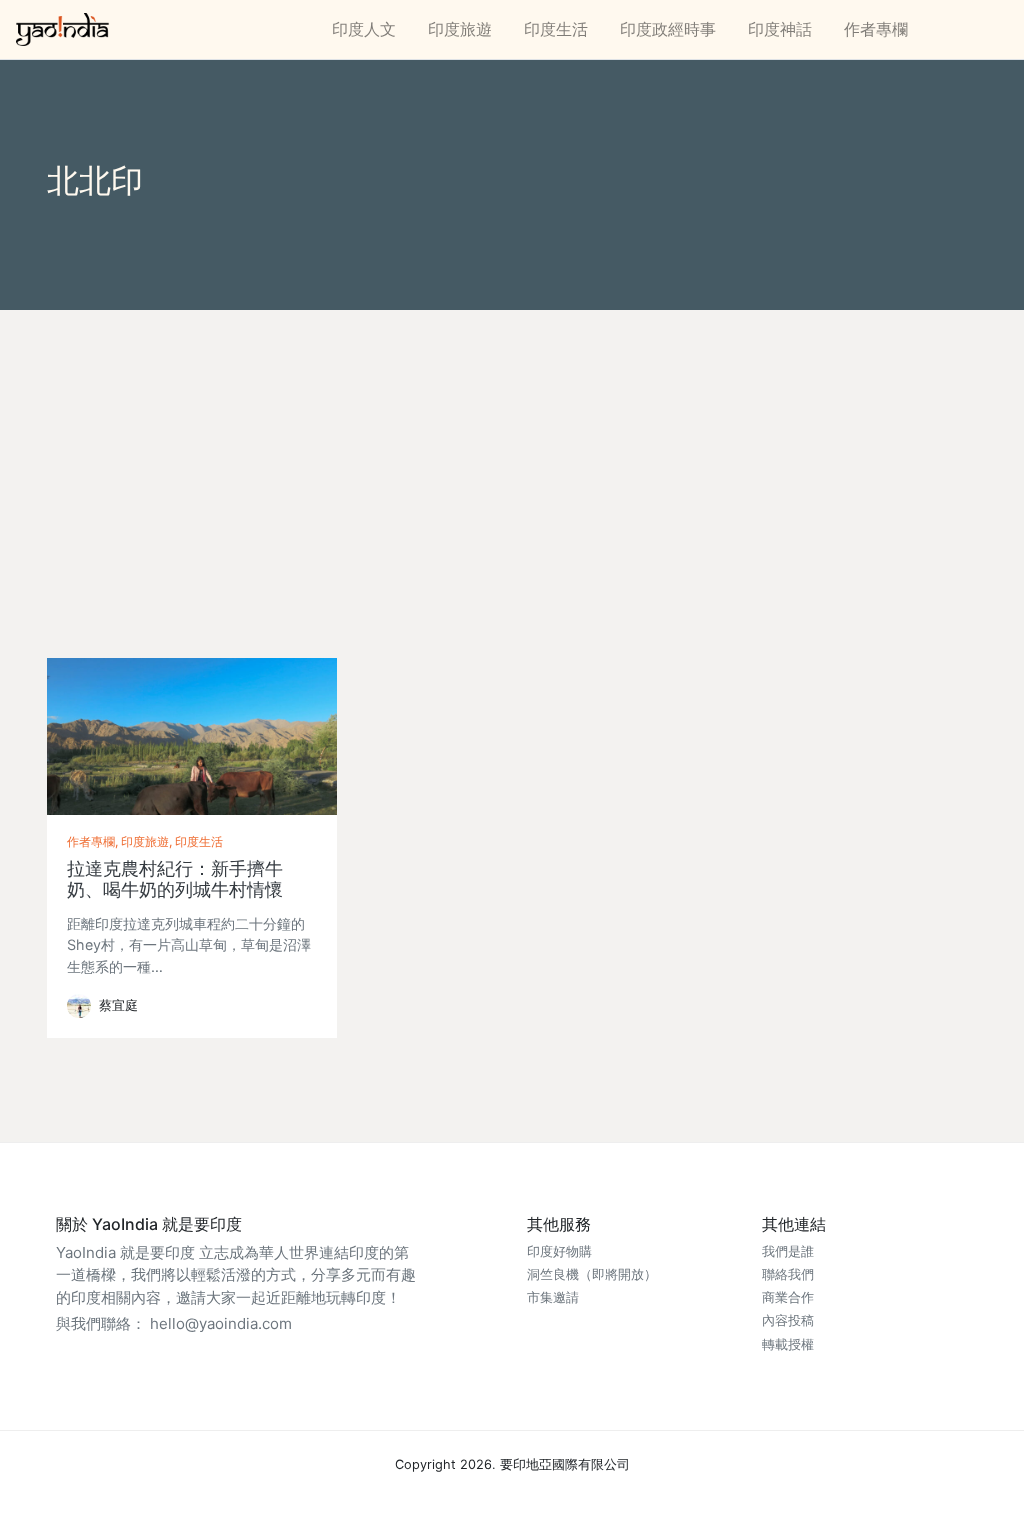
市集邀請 (553, 1297)
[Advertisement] (512, 460)
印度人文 (364, 29)
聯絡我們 (788, 1274)
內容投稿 (788, 1320)
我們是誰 (788, 1251)
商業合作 (788, 1297)
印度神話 (780, 29)
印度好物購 (559, 1251)
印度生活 (556, 29)
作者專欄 (876, 29)
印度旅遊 (460, 29)
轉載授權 (788, 1344)
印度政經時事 (668, 29)
